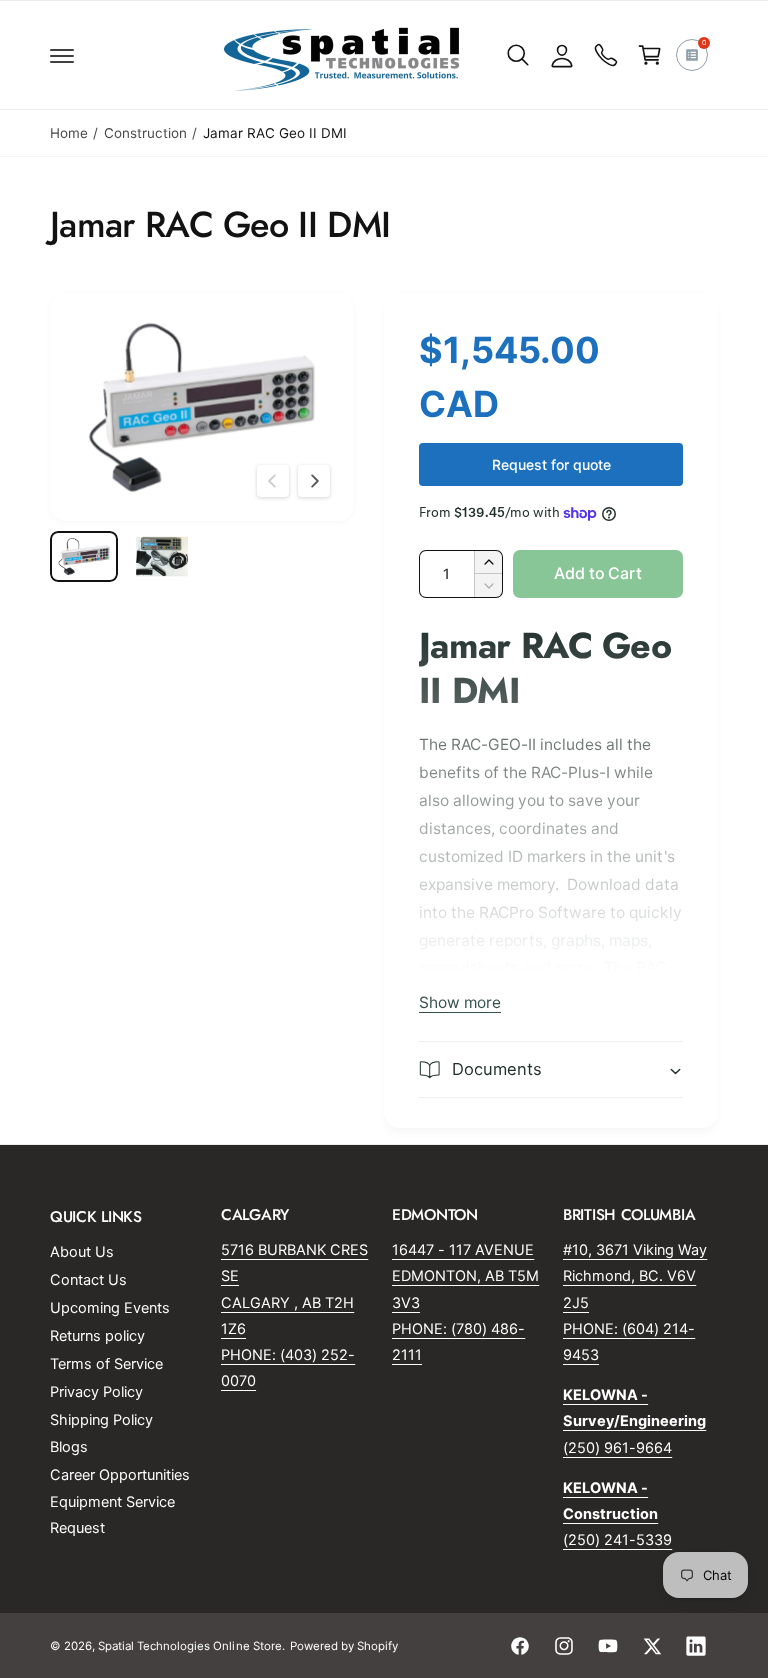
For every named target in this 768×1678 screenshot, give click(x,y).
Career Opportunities (120, 1475)
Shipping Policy (101, 1420)
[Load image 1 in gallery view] (84, 556)
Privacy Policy (96, 1392)
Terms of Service (106, 1364)
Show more (460, 1002)
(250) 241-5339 (617, 1540)
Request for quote (551, 464)
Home (69, 133)
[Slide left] (273, 481)
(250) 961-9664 (617, 1448)
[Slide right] (314, 481)
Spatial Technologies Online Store (190, 1646)
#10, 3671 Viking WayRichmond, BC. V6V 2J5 (635, 1276)
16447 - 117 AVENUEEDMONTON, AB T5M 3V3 (465, 1276)
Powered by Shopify (344, 1646)
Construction (145, 133)
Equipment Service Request (112, 1515)
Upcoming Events (110, 1308)
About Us (82, 1252)
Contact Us (88, 1280)
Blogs (69, 1447)
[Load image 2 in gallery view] (162, 556)
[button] (62, 55)
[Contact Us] (606, 55)
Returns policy (97, 1336)
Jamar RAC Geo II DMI (275, 133)
